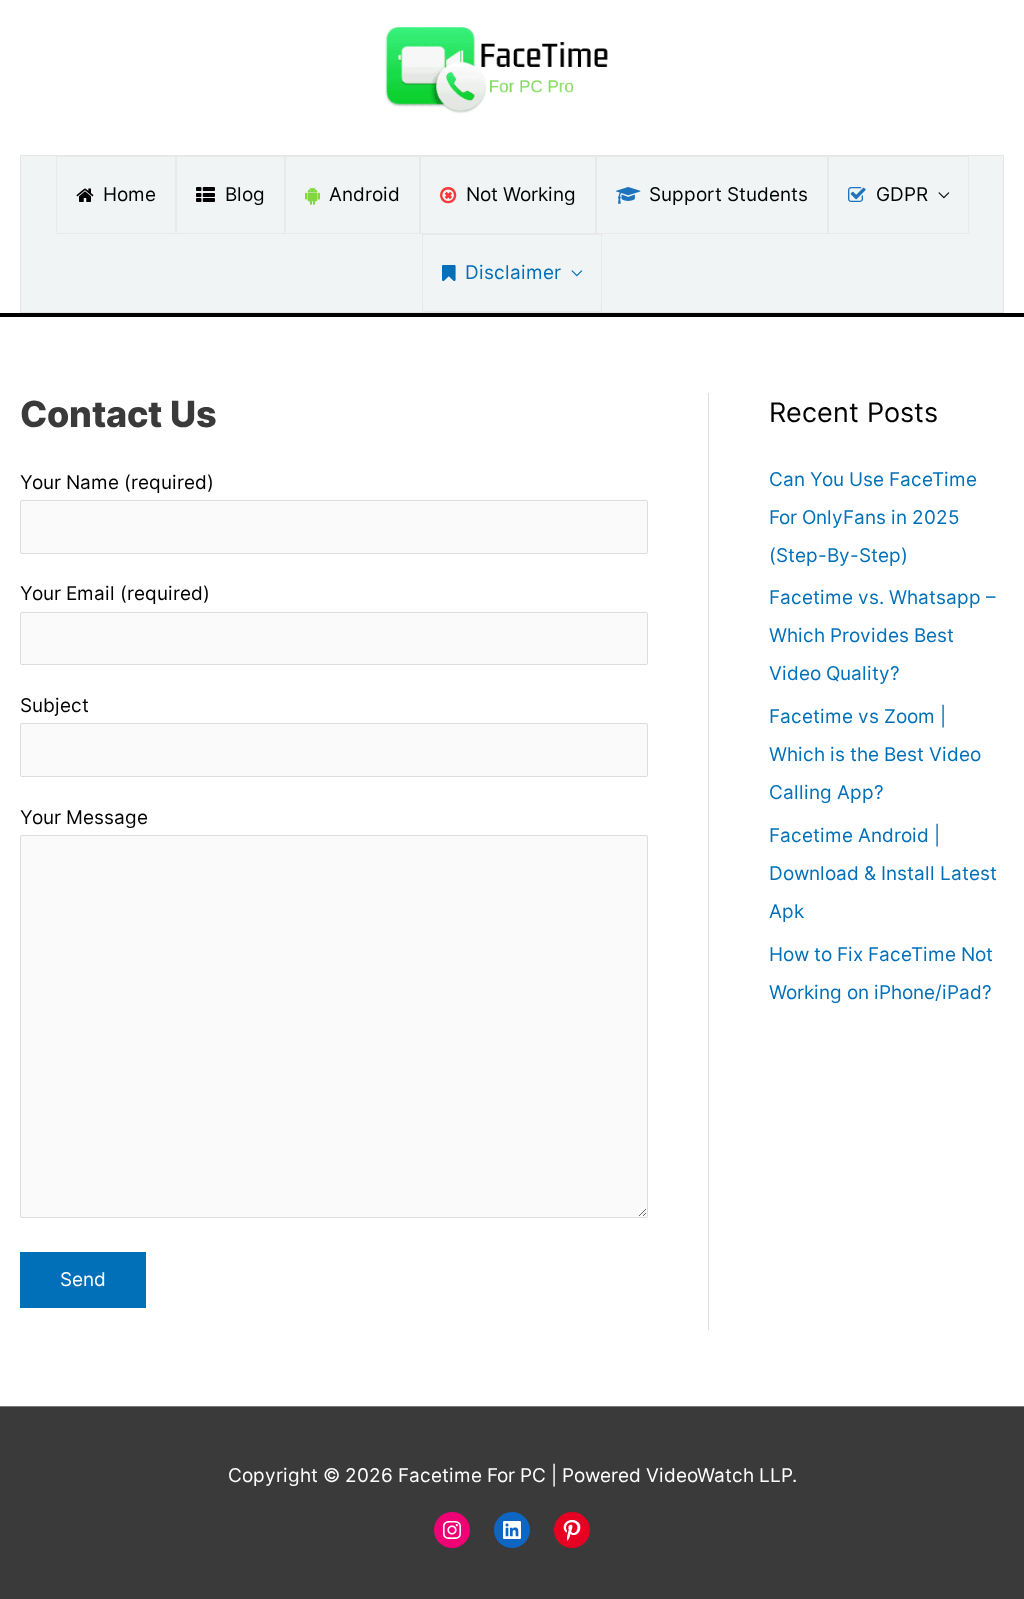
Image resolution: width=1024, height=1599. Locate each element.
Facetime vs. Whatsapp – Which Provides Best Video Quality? (882, 635)
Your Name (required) (117, 482)
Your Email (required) (115, 593)
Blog (245, 194)
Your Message (84, 817)
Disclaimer (513, 272)
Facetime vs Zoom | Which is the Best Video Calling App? (875, 754)
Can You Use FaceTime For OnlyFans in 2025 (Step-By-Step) (873, 517)
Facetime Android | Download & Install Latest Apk (883, 873)
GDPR (902, 194)
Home (129, 194)
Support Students (728, 194)
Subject (54, 705)
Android (364, 194)
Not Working (521, 194)
